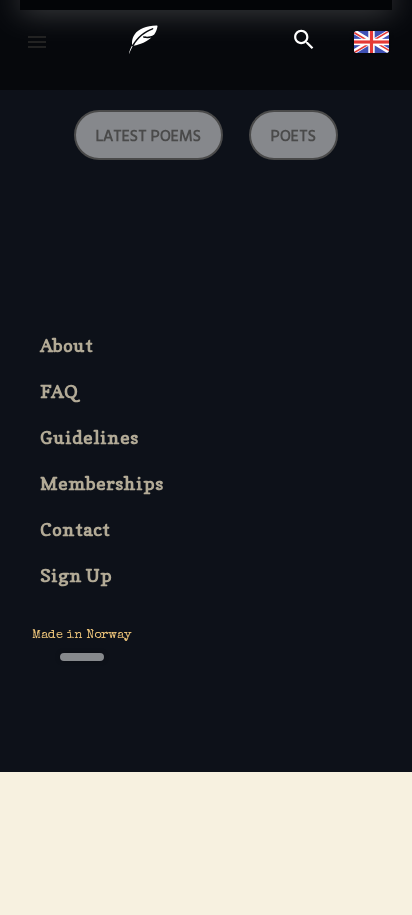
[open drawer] (37, 42)
